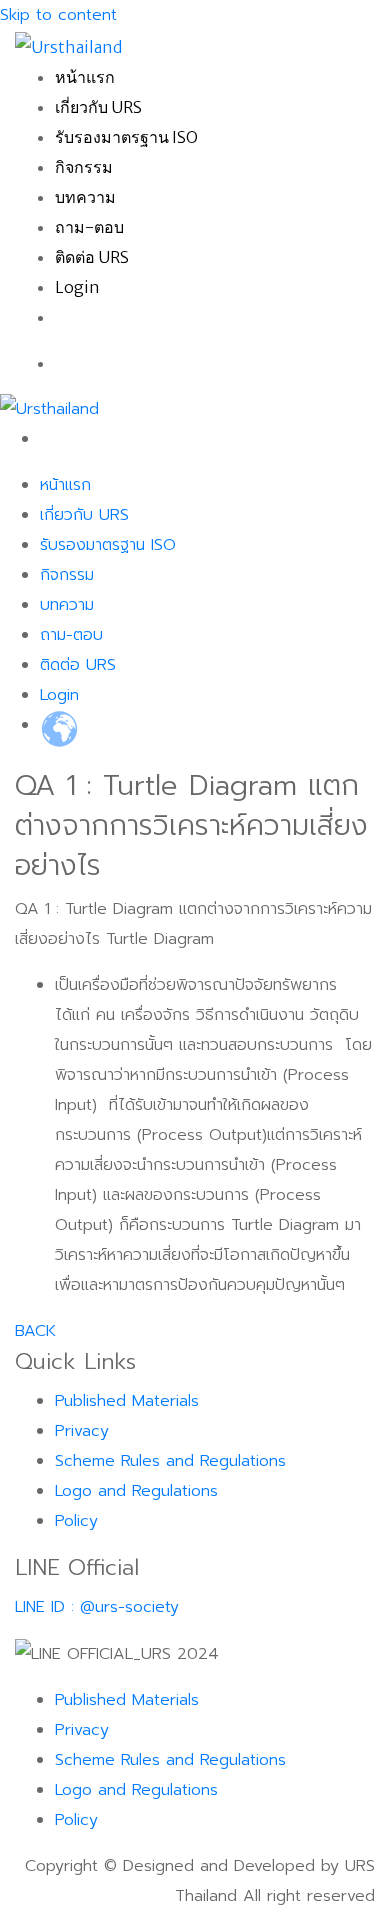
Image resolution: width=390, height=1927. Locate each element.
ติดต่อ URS (92, 257)
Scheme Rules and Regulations (170, 1461)
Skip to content (58, 15)
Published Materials (127, 1401)
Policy (76, 1521)
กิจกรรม (84, 167)
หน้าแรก (85, 77)
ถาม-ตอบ (89, 227)
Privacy (82, 1431)
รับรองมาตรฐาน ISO (126, 137)
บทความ (85, 197)
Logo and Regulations (136, 1491)
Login (77, 287)
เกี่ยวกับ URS (98, 107)
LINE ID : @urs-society (97, 1607)
